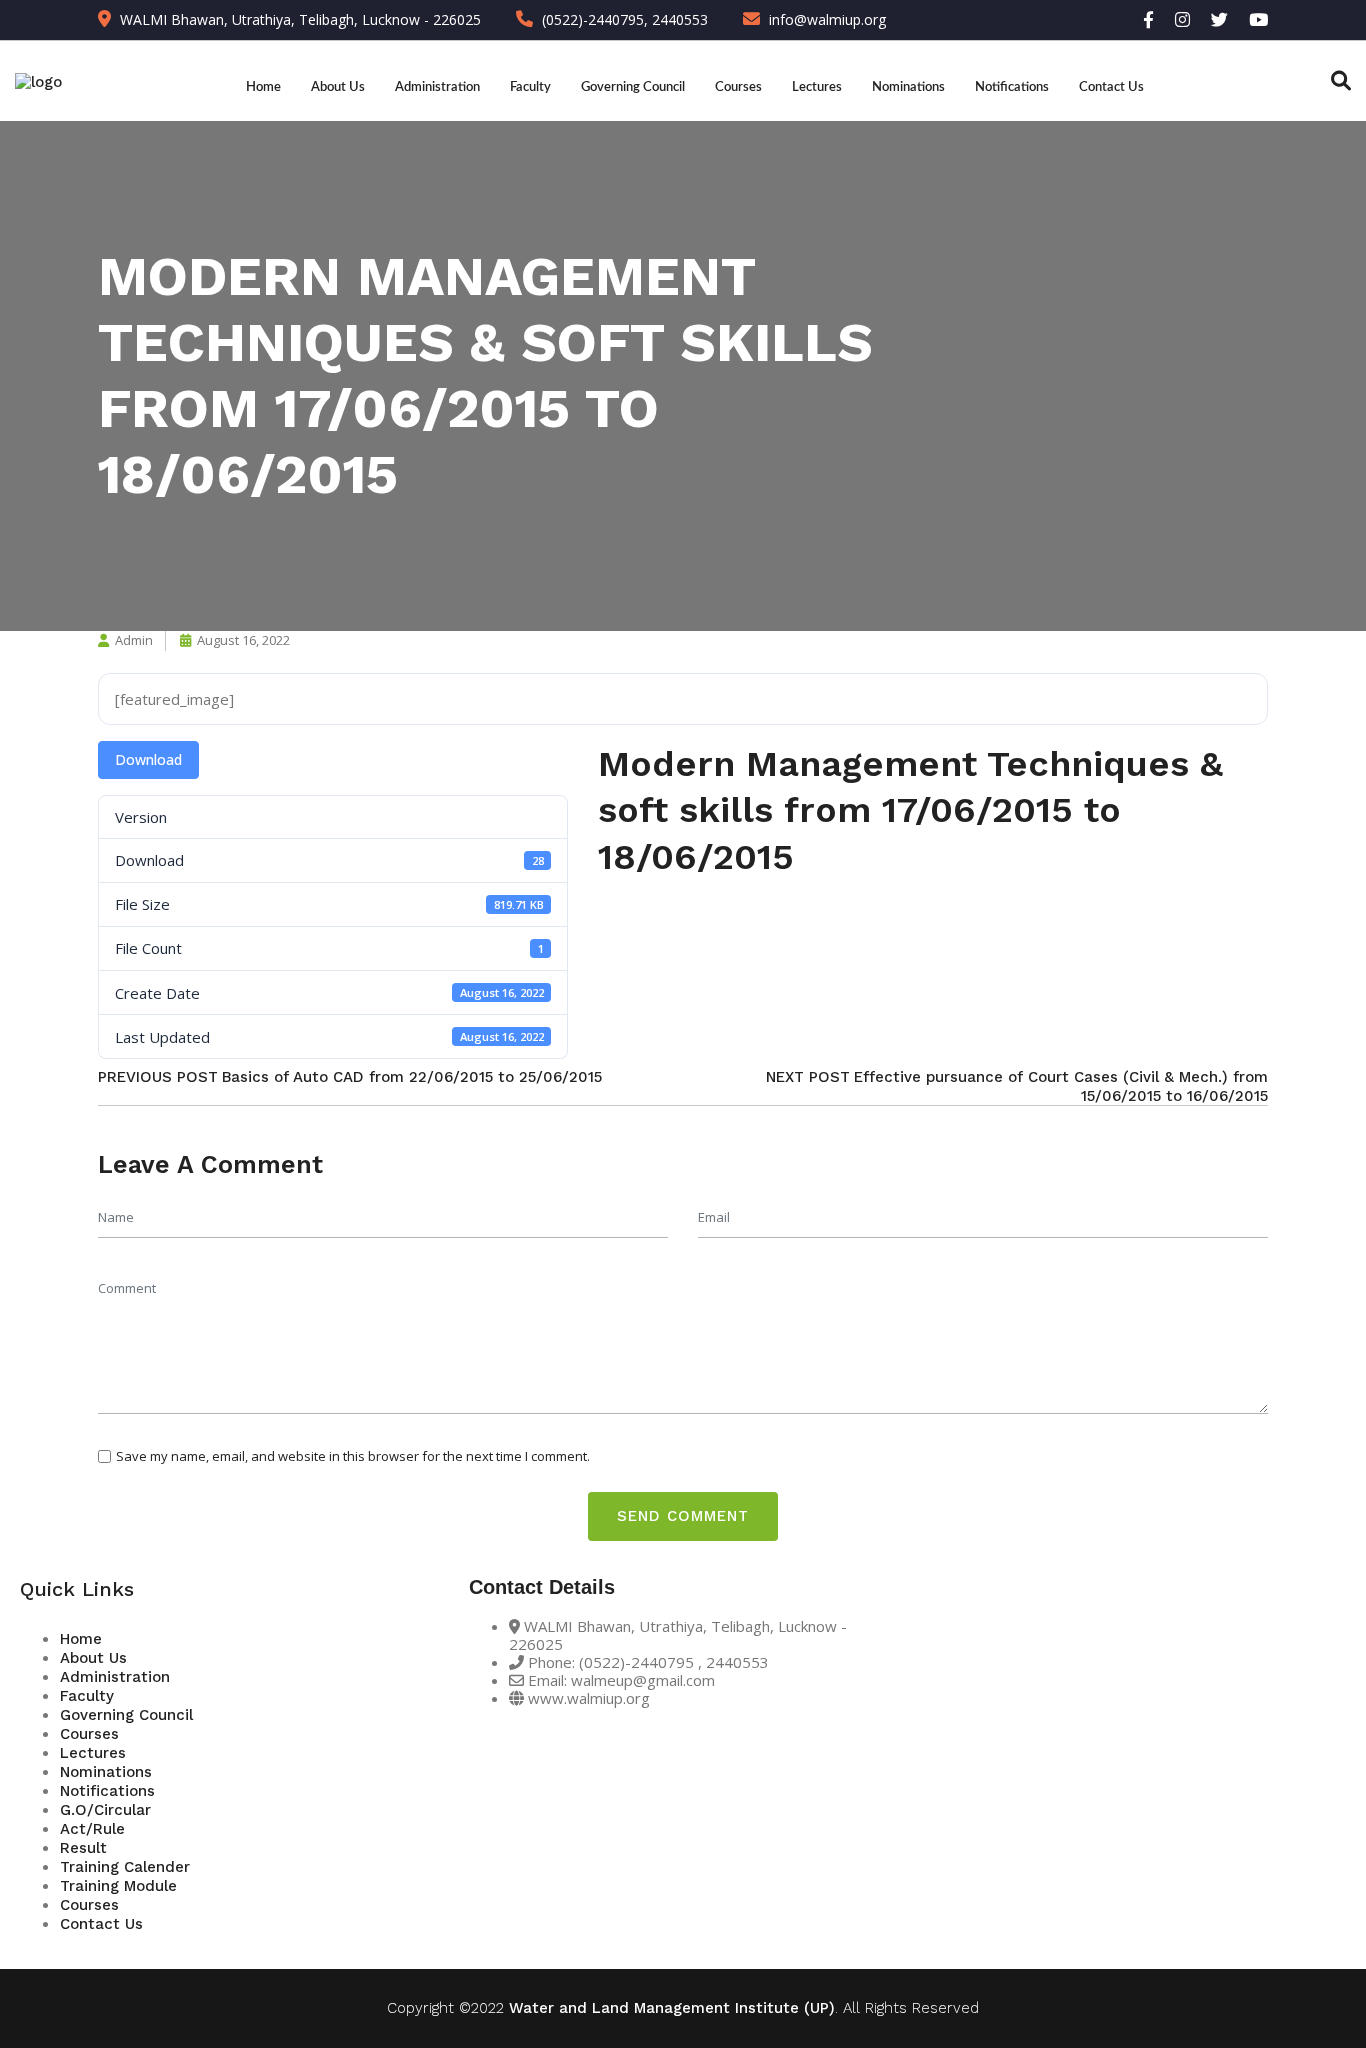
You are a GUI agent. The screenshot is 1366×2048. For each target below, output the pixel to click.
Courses (738, 87)
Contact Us (1111, 87)
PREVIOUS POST (158, 1077)
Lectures (817, 87)
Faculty (530, 87)
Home (263, 87)
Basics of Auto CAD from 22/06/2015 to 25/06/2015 (412, 1077)
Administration (437, 87)
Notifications (1012, 87)
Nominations (908, 87)
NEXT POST (808, 1077)
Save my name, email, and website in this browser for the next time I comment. (353, 1456)
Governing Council (633, 87)
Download (148, 759)
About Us (338, 87)
